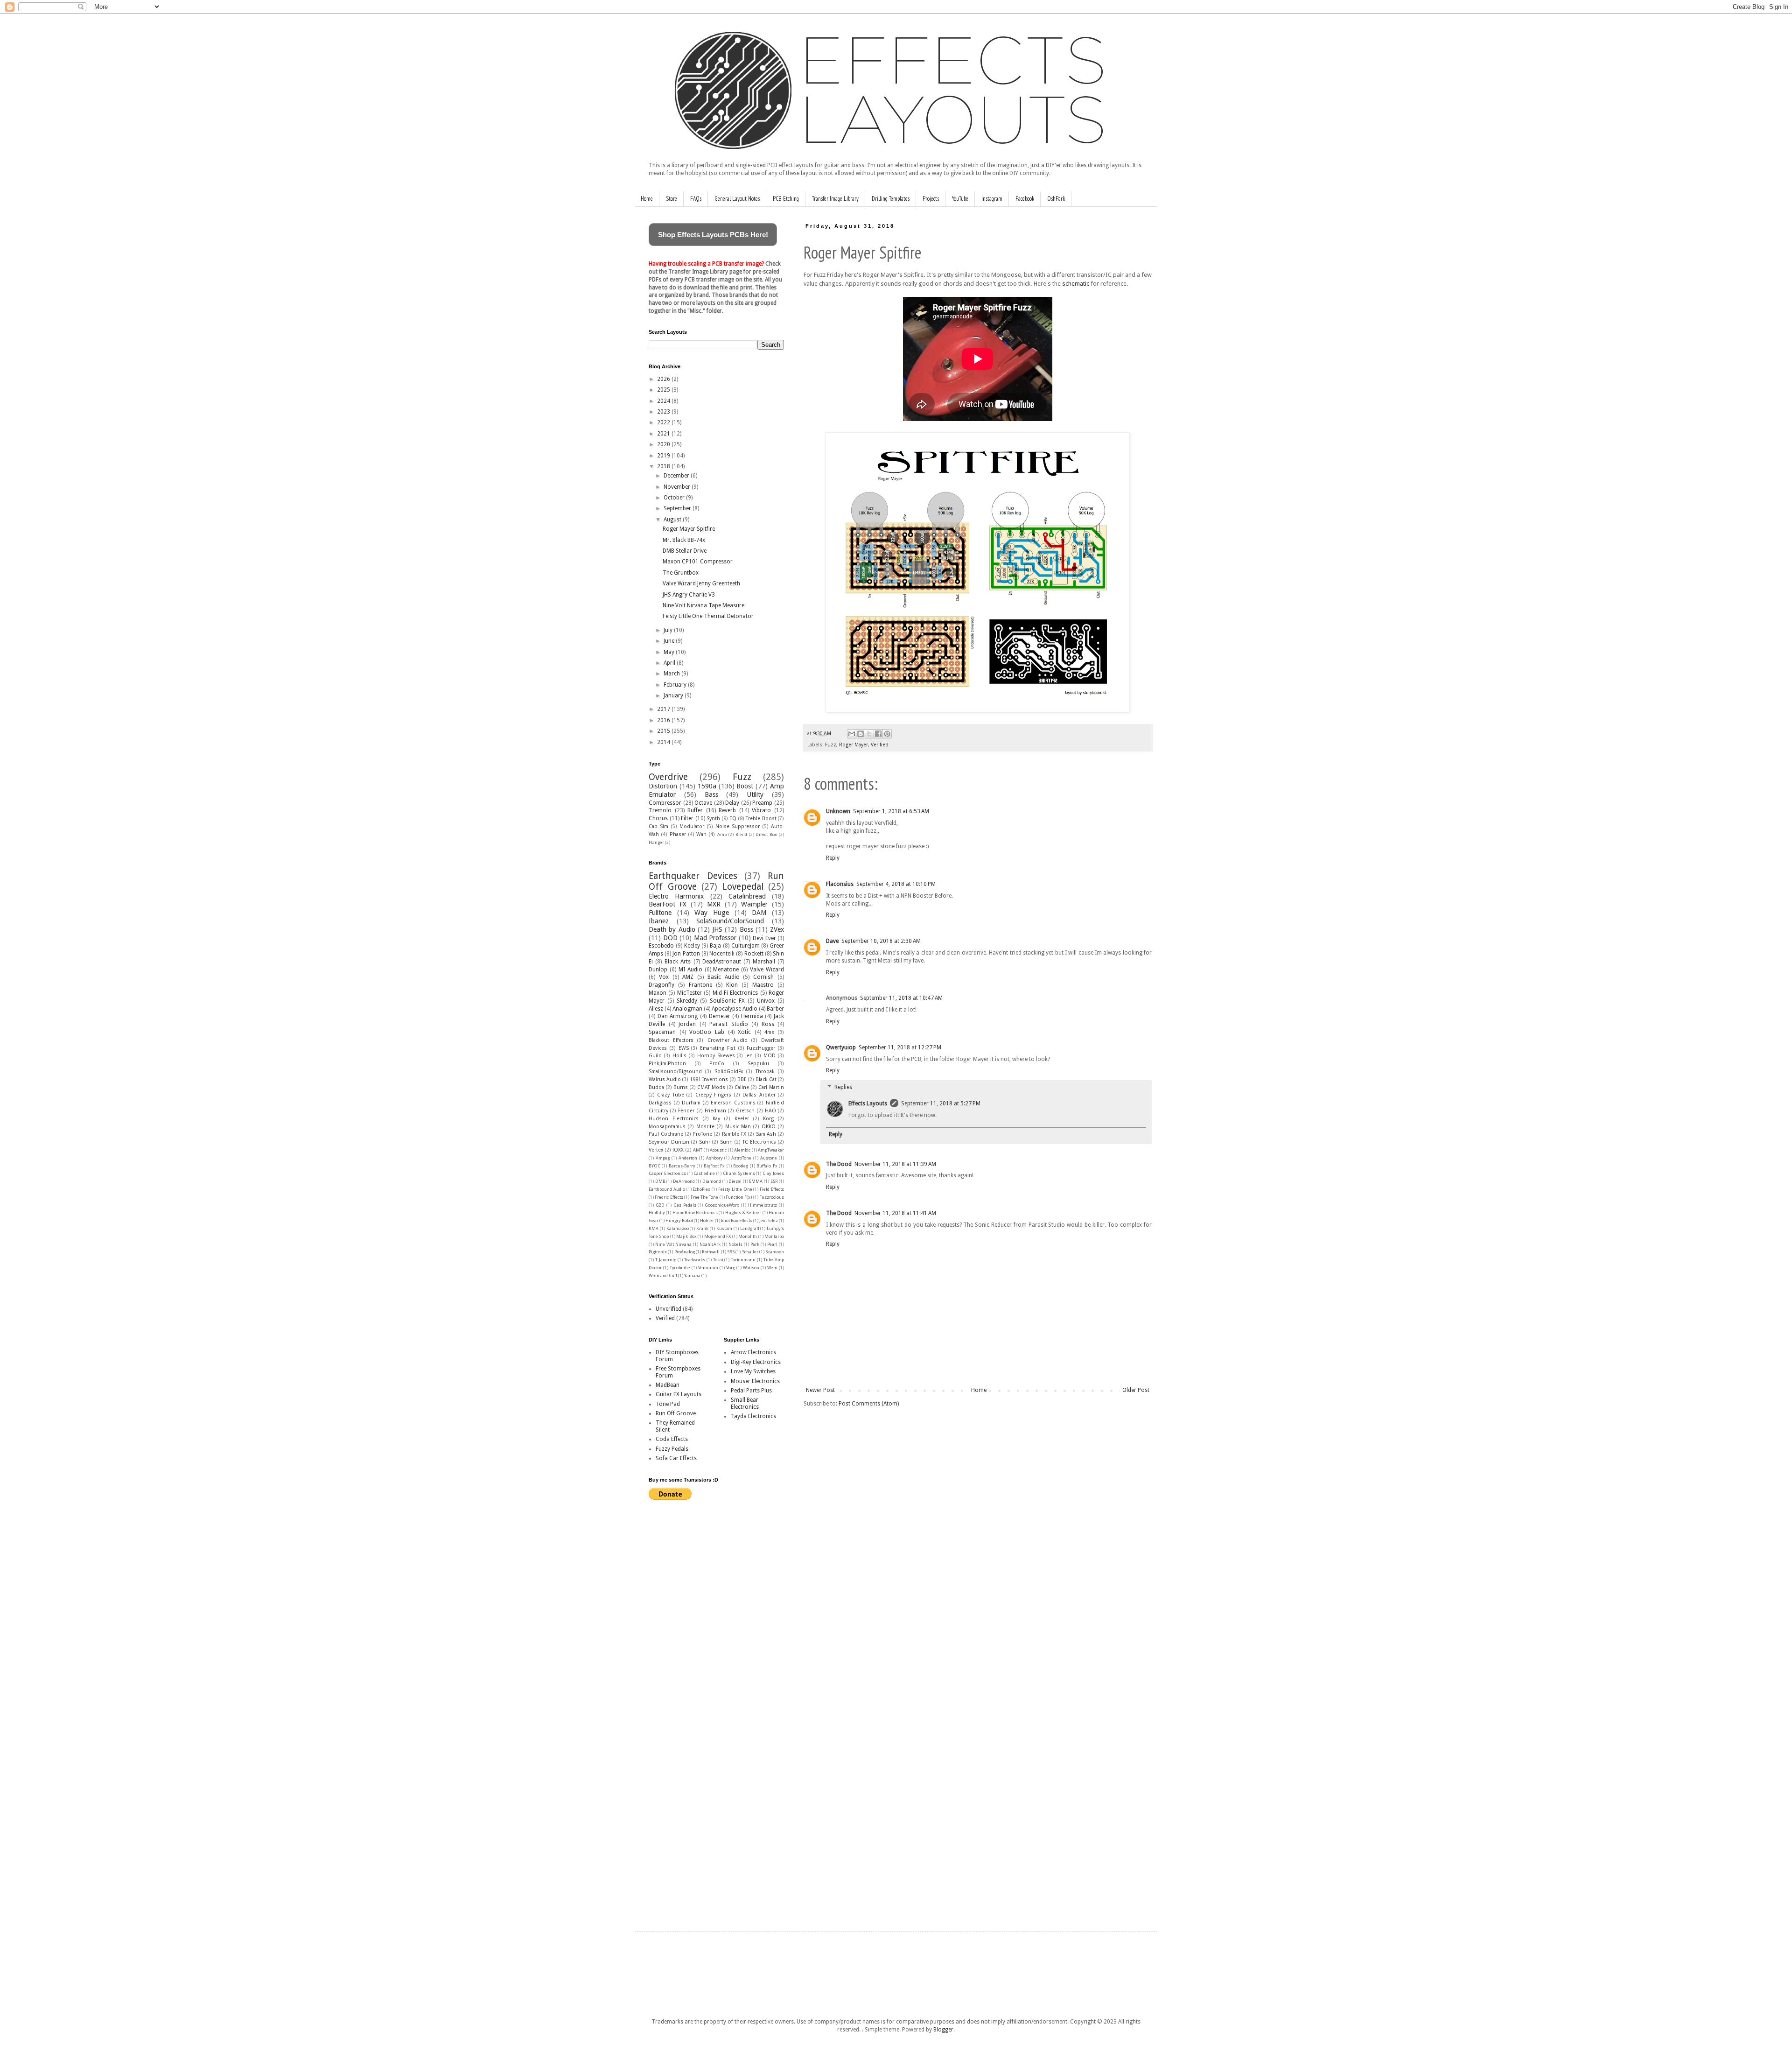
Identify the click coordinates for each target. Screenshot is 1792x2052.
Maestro (763, 985)
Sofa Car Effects (676, 1458)
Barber (775, 1009)
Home (647, 199)
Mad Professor (715, 938)
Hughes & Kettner (743, 1212)
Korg (768, 1119)
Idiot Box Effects (737, 1220)
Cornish (763, 977)
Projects (931, 199)
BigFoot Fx (714, 1166)
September (678, 508)
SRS (731, 1252)
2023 (664, 412)
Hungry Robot (679, 1220)
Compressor (665, 803)
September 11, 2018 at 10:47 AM (901, 998)
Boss (746, 929)
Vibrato (761, 810)
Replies (843, 1087)
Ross (768, 1024)
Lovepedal (743, 887)
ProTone (702, 1134)
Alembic (742, 1150)
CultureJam (745, 946)
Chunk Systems (739, 1173)
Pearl (772, 1244)
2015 (664, 731)
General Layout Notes (737, 199)
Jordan (687, 1024)
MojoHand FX (717, 1236)
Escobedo (661, 946)
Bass (711, 794)
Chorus (658, 818)
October (675, 498)
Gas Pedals (685, 1205)
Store (672, 199)
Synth (713, 819)
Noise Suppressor (738, 826)
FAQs (696, 199)
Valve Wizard (767, 970)
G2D (660, 1205)
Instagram (992, 199)
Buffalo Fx (767, 1166)
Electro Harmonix (676, 896)
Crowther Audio (728, 1040)
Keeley (692, 946)
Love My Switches (753, 1371)
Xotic (744, 1032)
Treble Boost (761, 819)
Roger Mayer (854, 745)
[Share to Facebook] (878, 734)
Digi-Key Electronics (756, 1362)
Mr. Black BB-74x (684, 540)
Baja (715, 946)
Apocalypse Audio (735, 1009)
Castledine (704, 1173)
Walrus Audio (665, 1079)
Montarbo (774, 1236)
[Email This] (852, 734)
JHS (717, 929)
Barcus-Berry (682, 1166)
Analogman (687, 1009)
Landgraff (750, 1228)
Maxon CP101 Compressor (698, 562)
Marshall (764, 962)
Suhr (705, 1142)
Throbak (765, 1072)
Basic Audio (724, 977)
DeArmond (684, 1181)
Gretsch (745, 1111)
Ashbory (714, 1158)
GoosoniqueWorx (722, 1205)
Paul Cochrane (666, 1134)
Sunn (726, 1142)
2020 (664, 444)
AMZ (688, 977)
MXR (714, 904)
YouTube (960, 199)
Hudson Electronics (674, 1119)
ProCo (717, 1064)
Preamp (762, 803)
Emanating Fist (718, 1048)
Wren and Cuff (663, 1275)
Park (755, 1244)
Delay (732, 803)
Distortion (663, 786)
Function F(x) (739, 1197)
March (672, 674)
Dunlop (658, 970)
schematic (1076, 284)
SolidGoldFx (729, 1072)
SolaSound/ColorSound (730, 921)
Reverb (727, 810)
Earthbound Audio (667, 1189)
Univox (766, 1001)
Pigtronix (658, 1252)
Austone (769, 1158)
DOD (670, 938)
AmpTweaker (771, 1150)
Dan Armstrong (678, 1016)
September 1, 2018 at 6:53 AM (891, 811)
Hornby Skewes (716, 1056)
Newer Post (820, 1390)
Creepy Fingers (713, 1095)
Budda (656, 1087)
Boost (745, 786)
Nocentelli (722, 954)
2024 (664, 401)
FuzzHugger (761, 1048)
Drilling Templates (891, 199)
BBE (742, 1079)
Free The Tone (705, 1197)
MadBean (668, 1385)
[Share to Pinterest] (887, 734)
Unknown (838, 811)
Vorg (731, 1268)
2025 (664, 390)
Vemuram (708, 1268)
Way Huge (712, 913)
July (669, 630)
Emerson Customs (733, 1103)
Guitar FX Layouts (679, 1394)
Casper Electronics (667, 1173)
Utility (755, 794)
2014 (664, 742)
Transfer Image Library (835, 199)
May (670, 652)
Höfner (707, 1220)
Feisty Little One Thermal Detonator (708, 616)
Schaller (750, 1252)
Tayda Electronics (753, 1416)
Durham (691, 1103)
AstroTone (741, 1158)
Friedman (715, 1111)
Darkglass (660, 1103)
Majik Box (686, 1236)
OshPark (1056, 199)
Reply (833, 858)
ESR (774, 1181)
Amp (722, 834)
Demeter (720, 1016)
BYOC (654, 1166)
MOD (770, 1056)
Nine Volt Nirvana (673, 1244)
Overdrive (668, 777)
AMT (698, 1150)
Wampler (754, 904)
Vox (664, 977)
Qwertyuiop (841, 1047)
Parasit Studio (729, 1024)
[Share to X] (869, 734)
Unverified (668, 1309)
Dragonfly (661, 985)
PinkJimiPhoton (667, 1064)
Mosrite (705, 1127)
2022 (664, 422)
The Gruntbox (681, 573)
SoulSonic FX (727, 1001)
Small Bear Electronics (745, 1403)
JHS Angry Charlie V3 (689, 595)
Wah (701, 834)
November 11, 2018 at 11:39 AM (895, 1164)
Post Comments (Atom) (869, 1404)
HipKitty (657, 1212)
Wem (772, 1268)
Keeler (742, 1119)
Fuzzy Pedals (672, 1449)
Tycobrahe (680, 1268)
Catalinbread (747, 896)
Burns (681, 1087)
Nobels (735, 1244)
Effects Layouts (868, 1103)
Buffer (695, 810)
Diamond (712, 1181)
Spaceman (662, 1032)
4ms (769, 1032)
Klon (732, 985)
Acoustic (718, 1150)
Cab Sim (658, 826)
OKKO (769, 1127)
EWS (684, 1048)
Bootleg (741, 1166)
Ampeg (663, 1158)
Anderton (688, 1158)
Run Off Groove (676, 1413)
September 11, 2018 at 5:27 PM (941, 1103)
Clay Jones (773, 1173)
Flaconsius (840, 884)
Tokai (718, 1260)
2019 (664, 456)
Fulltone (660, 913)
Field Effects (772, 1189)
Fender (686, 1111)
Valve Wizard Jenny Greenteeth (701, 583)
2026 (664, 379)
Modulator (692, 826)
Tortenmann (743, 1260)
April (670, 663)
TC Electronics (759, 1142)
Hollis (679, 1056)
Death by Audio (672, 929)
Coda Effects (672, 1439)
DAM (759, 913)
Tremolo (660, 810)
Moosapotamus (667, 1127)
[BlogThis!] (861, 734)
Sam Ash (766, 1134)
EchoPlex (701, 1189)
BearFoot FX (668, 904)
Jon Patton (686, 954)
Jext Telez (769, 1220)
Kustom (724, 1228)
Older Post (1136, 1390)
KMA (654, 1228)
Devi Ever (764, 938)
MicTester (689, 993)
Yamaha (692, 1275)
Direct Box (766, 834)
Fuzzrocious (772, 1197)
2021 (664, 434)
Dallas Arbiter (759, 1095)
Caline (742, 1087)
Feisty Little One (735, 1189)
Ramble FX (734, 1134)
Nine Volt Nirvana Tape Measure (703, 605)
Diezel (735, 1181)
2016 (664, 720)
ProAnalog (685, 1252)
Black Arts (678, 962)
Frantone (700, 985)
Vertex (656, 1150)
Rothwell (711, 1252)
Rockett (754, 954)
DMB (660, 1181)
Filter (687, 818)
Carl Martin (771, 1087)
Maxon (658, 993)
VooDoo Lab (707, 1032)
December (677, 476)
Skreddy (687, 1001)
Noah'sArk (710, 1244)
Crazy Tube (670, 1095)
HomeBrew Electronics (695, 1212)
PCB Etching (786, 199)
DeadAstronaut (722, 962)
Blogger (943, 2030)
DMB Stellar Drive (685, 551)
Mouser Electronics (755, 1381)
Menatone (726, 970)
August (673, 520)
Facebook (1025, 199)
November (678, 487)
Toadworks (695, 1260)
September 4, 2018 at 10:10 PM (896, 884)
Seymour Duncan (669, 1142)
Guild (655, 1056)
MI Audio (690, 970)
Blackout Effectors (671, 1040)
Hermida (752, 1016)
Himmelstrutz (763, 1205)
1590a (707, 786)
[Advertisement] (719, 1574)
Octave (703, 803)
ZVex (777, 929)
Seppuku (758, 1064)
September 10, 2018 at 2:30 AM (881, 941)
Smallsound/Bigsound (675, 1072)
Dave (832, 941)
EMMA (756, 1181)
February (676, 685)
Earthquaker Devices (693, 876)
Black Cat (766, 1079)
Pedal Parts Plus (751, 1391)
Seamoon (775, 1252)
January (674, 696)
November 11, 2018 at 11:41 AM (895, 1213)
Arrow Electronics (753, 1352)
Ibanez (659, 921)
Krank (702, 1228)
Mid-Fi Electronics (735, 993)
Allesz (656, 1009)
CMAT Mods (711, 1087)
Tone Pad (668, 1404)
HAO (770, 1111)
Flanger (656, 842)
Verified (880, 745)
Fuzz (831, 745)
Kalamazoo (678, 1228)
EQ (733, 819)
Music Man (738, 1127)
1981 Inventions (709, 1079)
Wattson (751, 1268)
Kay (716, 1119)
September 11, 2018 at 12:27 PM (900, 1047)
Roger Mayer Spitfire (689, 529)
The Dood (839, 1164)
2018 (664, 466)
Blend (741, 834)
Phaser (678, 834)
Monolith (748, 1236)
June (670, 641)
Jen (749, 1056)
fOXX (678, 1150)
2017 (664, 709)
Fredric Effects (669, 1197)
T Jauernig (666, 1260)
